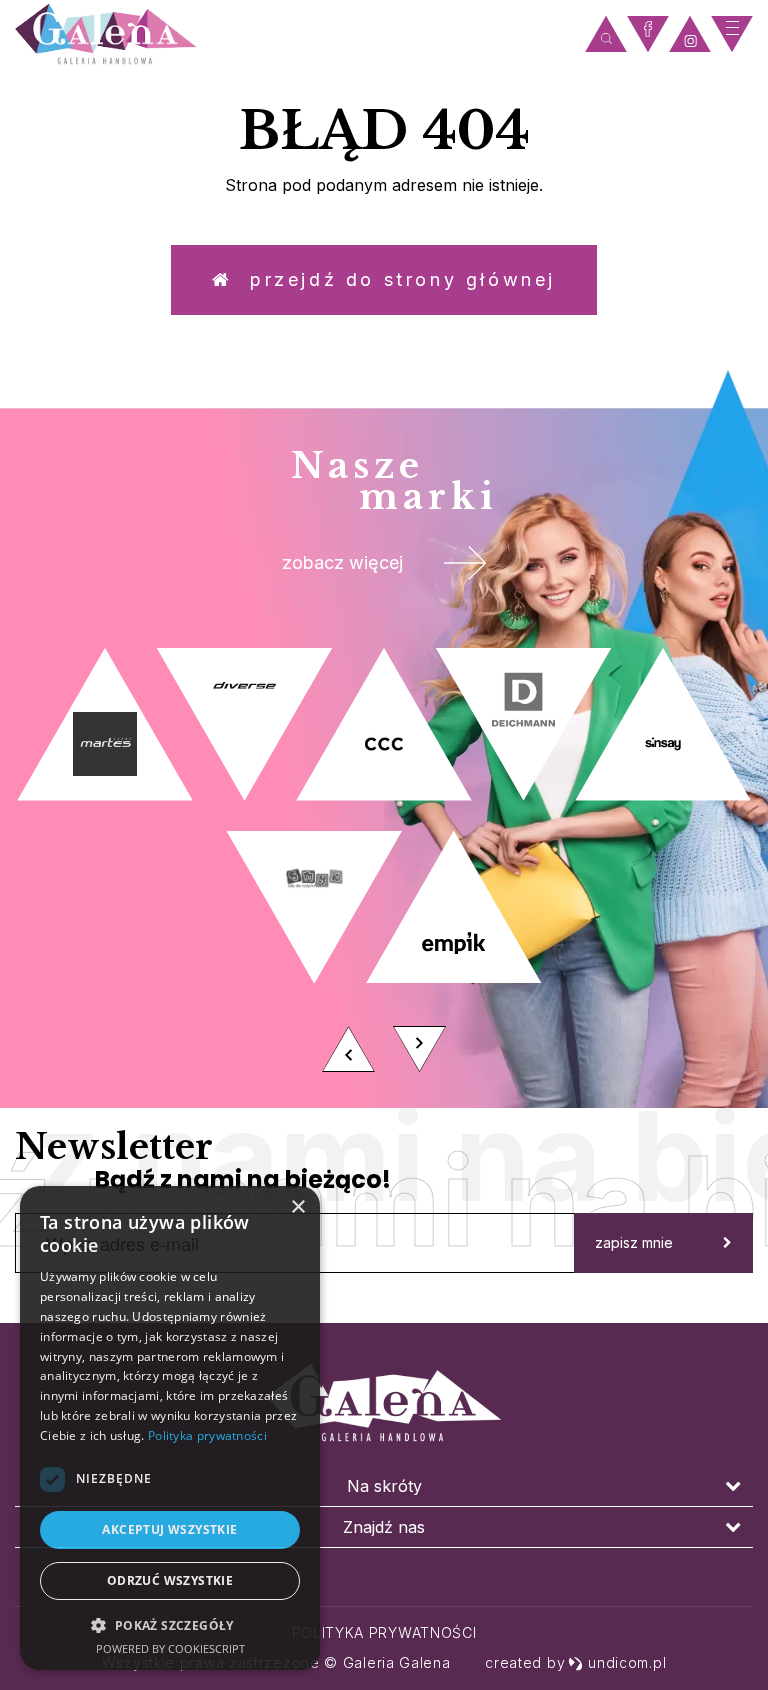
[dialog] (170, 1428)
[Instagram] (690, 34)
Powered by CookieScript (170, 1648)
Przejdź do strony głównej (394, 279)
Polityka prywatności (384, 1632)
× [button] (297, 1207)
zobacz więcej (342, 562)
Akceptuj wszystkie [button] (169, 1529)
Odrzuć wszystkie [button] (170, 1580)
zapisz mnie (634, 1242)
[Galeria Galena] (295, 34)
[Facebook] (648, 34)
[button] (170, 1624)
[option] (384, 866)
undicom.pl (627, 1662)
